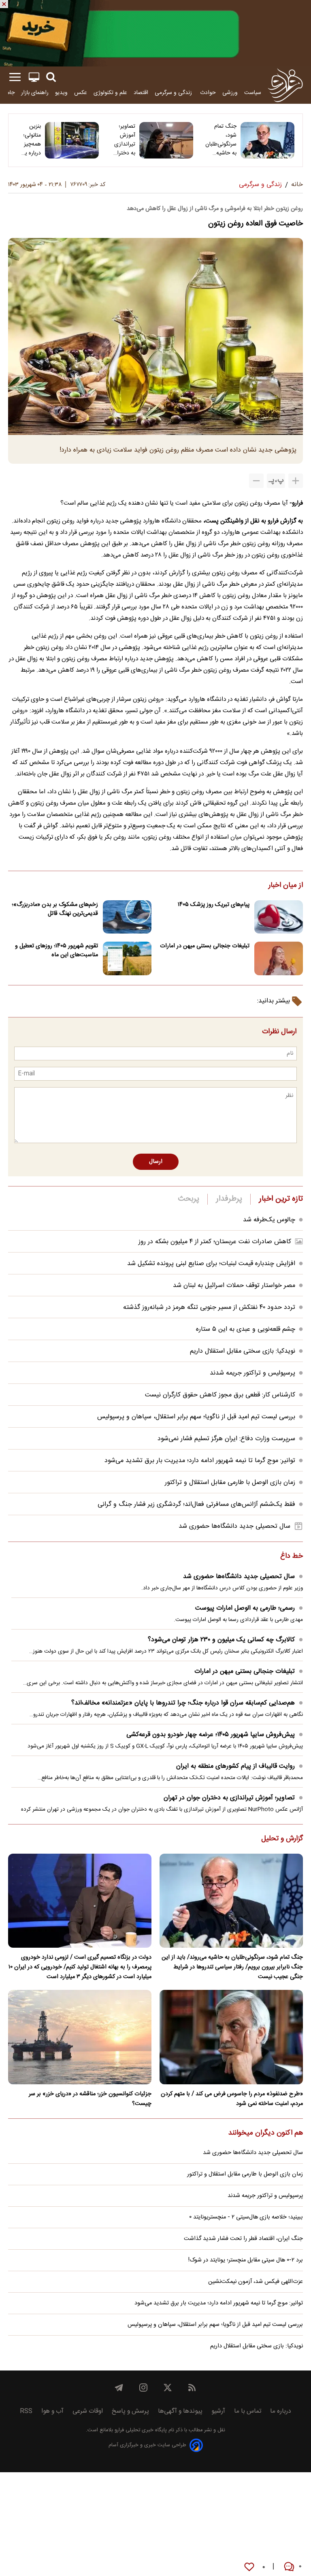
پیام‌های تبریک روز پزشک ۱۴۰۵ (214, 905)
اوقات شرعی (88, 2411)
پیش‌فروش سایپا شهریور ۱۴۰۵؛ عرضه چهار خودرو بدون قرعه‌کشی (211, 1735)
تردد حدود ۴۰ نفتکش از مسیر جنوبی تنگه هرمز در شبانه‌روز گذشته (209, 1307)
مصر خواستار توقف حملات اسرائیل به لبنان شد (234, 1286)
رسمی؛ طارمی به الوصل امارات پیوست (245, 1608)
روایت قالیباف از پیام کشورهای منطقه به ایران (235, 1766)
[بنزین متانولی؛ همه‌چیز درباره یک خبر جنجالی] (72, 140)
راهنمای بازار (35, 93)
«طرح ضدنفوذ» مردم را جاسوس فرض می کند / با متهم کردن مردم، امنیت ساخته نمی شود (232, 2099)
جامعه (8, 93)
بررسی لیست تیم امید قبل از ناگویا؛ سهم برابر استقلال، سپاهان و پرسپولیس (196, 1417)
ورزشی (230, 93)
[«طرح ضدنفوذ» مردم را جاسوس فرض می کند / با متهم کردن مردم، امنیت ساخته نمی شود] (231, 2037)
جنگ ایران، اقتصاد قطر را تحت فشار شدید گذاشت (243, 2239)
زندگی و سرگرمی (174, 93)
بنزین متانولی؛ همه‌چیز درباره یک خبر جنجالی (30, 140)
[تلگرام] (119, 2388)
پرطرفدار (229, 1199)
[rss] (192, 2388)
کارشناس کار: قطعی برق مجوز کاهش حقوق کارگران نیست (220, 1395)
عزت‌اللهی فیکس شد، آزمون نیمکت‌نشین (256, 2282)
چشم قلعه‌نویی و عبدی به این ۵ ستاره (246, 1329)
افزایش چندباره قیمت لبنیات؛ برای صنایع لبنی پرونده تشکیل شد (211, 1264)
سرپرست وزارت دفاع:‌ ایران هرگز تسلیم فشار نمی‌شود (226, 1439)
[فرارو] (285, 85)
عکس (81, 93)
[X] (168, 2388)
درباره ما (281, 2411)
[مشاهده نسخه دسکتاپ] (34, 77)
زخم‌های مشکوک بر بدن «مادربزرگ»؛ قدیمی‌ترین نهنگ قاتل (55, 909)
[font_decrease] (256, 481)
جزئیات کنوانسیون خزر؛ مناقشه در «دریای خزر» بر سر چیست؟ (90, 2099)
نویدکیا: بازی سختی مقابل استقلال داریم (243, 1351)
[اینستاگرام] (143, 2388)
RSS (26, 2411)
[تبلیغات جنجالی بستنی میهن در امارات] (279, 958)
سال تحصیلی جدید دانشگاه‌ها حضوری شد (234, 1526)
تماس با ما (248, 2411)
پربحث (189, 1199)
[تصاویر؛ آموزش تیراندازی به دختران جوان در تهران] (166, 140)
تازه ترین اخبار (281, 1199)
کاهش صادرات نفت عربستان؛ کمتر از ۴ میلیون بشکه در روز (215, 1242)
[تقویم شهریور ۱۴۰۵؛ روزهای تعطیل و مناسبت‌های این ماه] (127, 958)
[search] (51, 77)
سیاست (253, 93)
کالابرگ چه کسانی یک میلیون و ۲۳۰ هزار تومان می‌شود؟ (221, 1640)
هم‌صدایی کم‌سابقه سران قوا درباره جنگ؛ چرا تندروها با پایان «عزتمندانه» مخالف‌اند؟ (183, 1703)
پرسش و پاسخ (130, 2411)
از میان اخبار (286, 886)
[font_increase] (296, 481)
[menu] (15, 77)
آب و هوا (52, 2411)
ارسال (156, 1162)
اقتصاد (141, 93)
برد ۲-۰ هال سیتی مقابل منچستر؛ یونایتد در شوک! (246, 2260)
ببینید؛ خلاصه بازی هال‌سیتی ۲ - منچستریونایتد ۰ (246, 2217)
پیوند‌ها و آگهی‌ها (180, 2411)
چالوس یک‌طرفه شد (269, 1220)
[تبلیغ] (155, 33)
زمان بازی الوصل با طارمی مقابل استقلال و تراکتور (230, 1483)
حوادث (208, 93)
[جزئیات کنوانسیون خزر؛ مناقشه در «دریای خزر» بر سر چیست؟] (80, 2037)
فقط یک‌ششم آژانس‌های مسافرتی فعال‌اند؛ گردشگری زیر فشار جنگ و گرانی (196, 1504)
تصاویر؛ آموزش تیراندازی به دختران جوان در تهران (124, 140)
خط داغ (292, 1557)
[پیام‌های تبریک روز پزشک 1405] (279, 917)
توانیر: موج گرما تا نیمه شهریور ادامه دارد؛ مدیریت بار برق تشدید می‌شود (200, 1461)
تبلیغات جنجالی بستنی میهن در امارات (205, 946)
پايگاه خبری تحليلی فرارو (140, 2430)
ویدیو (61, 93)
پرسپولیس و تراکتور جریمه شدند (252, 1373)
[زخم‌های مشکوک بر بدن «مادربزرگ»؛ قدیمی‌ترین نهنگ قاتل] (127, 917)
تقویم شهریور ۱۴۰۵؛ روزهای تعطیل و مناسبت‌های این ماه (56, 951)
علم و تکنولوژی (110, 93)
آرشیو (218, 2411)
